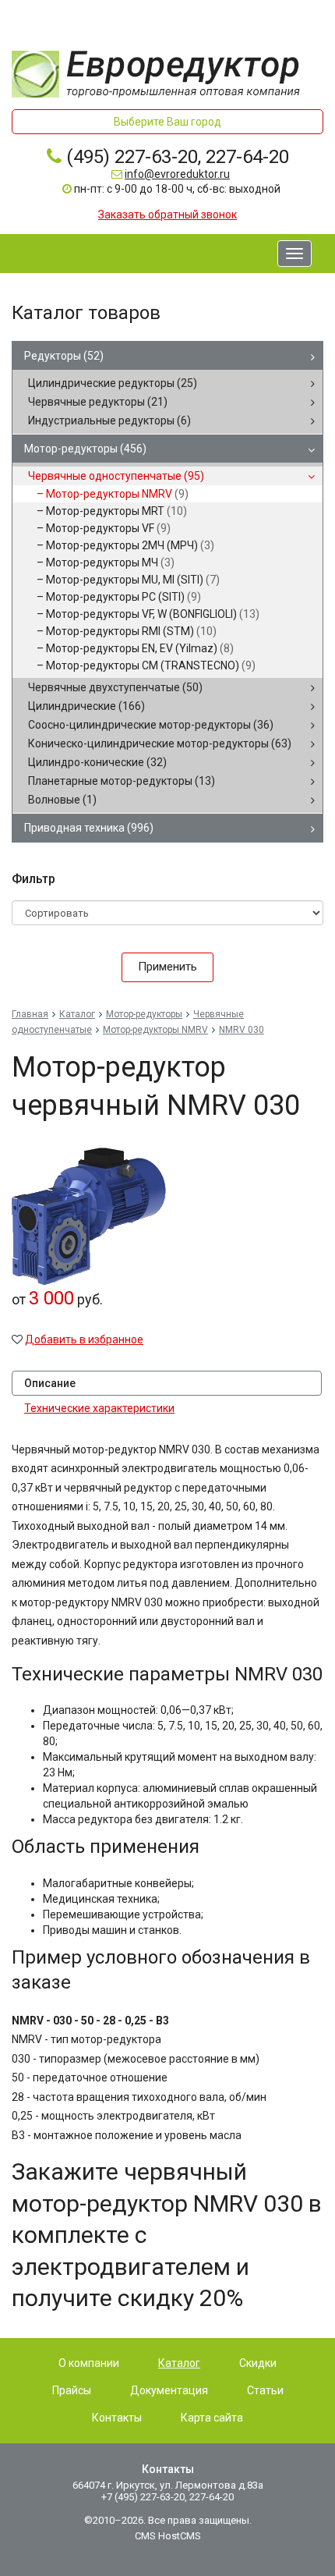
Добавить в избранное (84, 1339)
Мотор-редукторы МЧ (110, 562)
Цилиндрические (86, 706)
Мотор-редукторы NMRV (117, 494)
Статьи (265, 2390)
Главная (30, 1014)
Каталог (77, 1014)
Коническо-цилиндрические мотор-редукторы (160, 743)
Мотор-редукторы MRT (116, 511)
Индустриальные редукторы (109, 420)
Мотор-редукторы (85, 449)
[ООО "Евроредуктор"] (156, 73)
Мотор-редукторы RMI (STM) (131, 631)
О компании (89, 2363)
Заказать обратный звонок (167, 215)
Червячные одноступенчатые (116, 476)
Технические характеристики (99, 1408)
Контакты (117, 2418)
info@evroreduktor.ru (177, 174)
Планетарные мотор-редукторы (122, 781)
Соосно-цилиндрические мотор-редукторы (151, 725)
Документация (169, 2390)
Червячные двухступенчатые (115, 687)
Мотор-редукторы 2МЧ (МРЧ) (130, 545)
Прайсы (72, 2390)
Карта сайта (212, 2418)
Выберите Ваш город (167, 122)
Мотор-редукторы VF (108, 528)
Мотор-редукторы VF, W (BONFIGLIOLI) (153, 614)
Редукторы (64, 356)
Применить (167, 967)
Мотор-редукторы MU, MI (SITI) (133, 580)
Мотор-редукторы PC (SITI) (123, 597)
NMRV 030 (242, 1030)
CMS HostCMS (168, 2536)
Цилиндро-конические (97, 762)
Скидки (258, 2363)
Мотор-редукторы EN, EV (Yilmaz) (140, 648)
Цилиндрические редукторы (113, 383)
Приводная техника (89, 828)
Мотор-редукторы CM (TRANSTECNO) (151, 665)
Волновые (62, 800)
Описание (50, 1383)
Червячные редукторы (98, 402)
